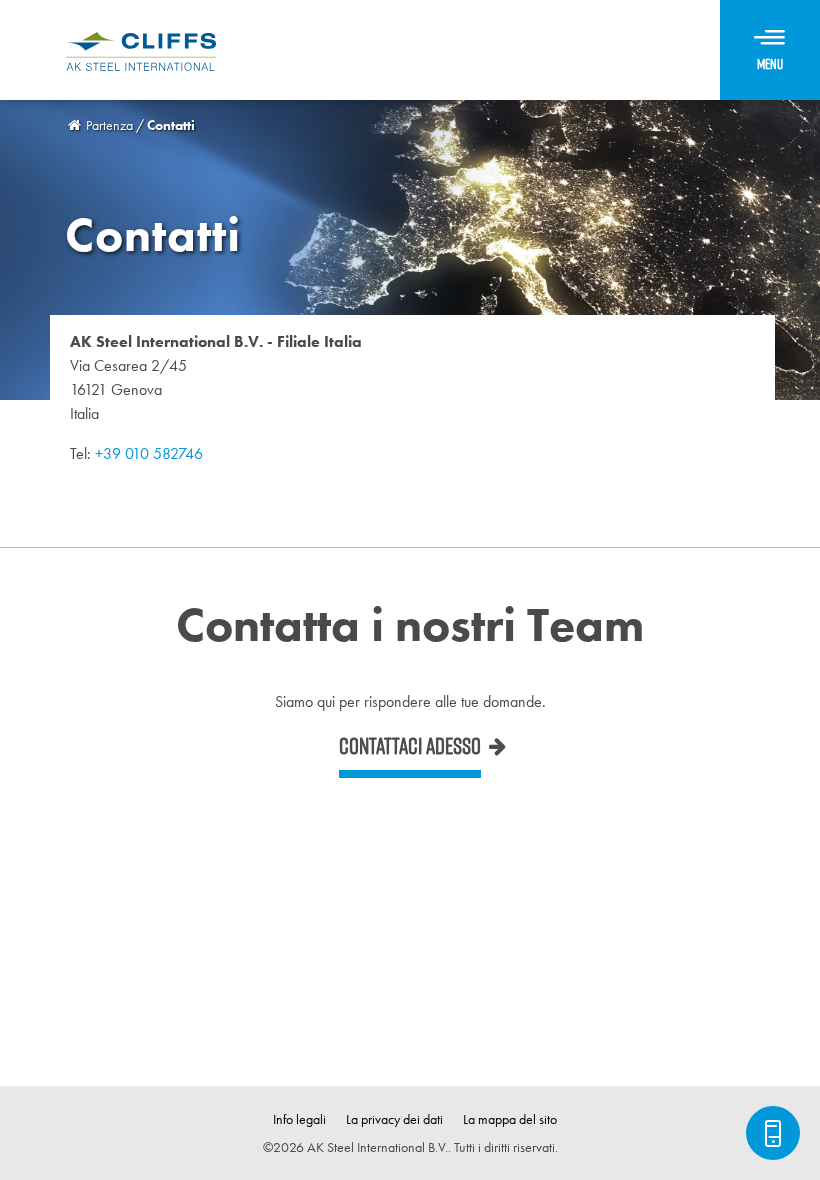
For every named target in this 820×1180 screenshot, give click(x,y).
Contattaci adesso (410, 746)
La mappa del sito (510, 1119)
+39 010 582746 (149, 453)
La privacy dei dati (394, 1119)
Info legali (299, 1119)
